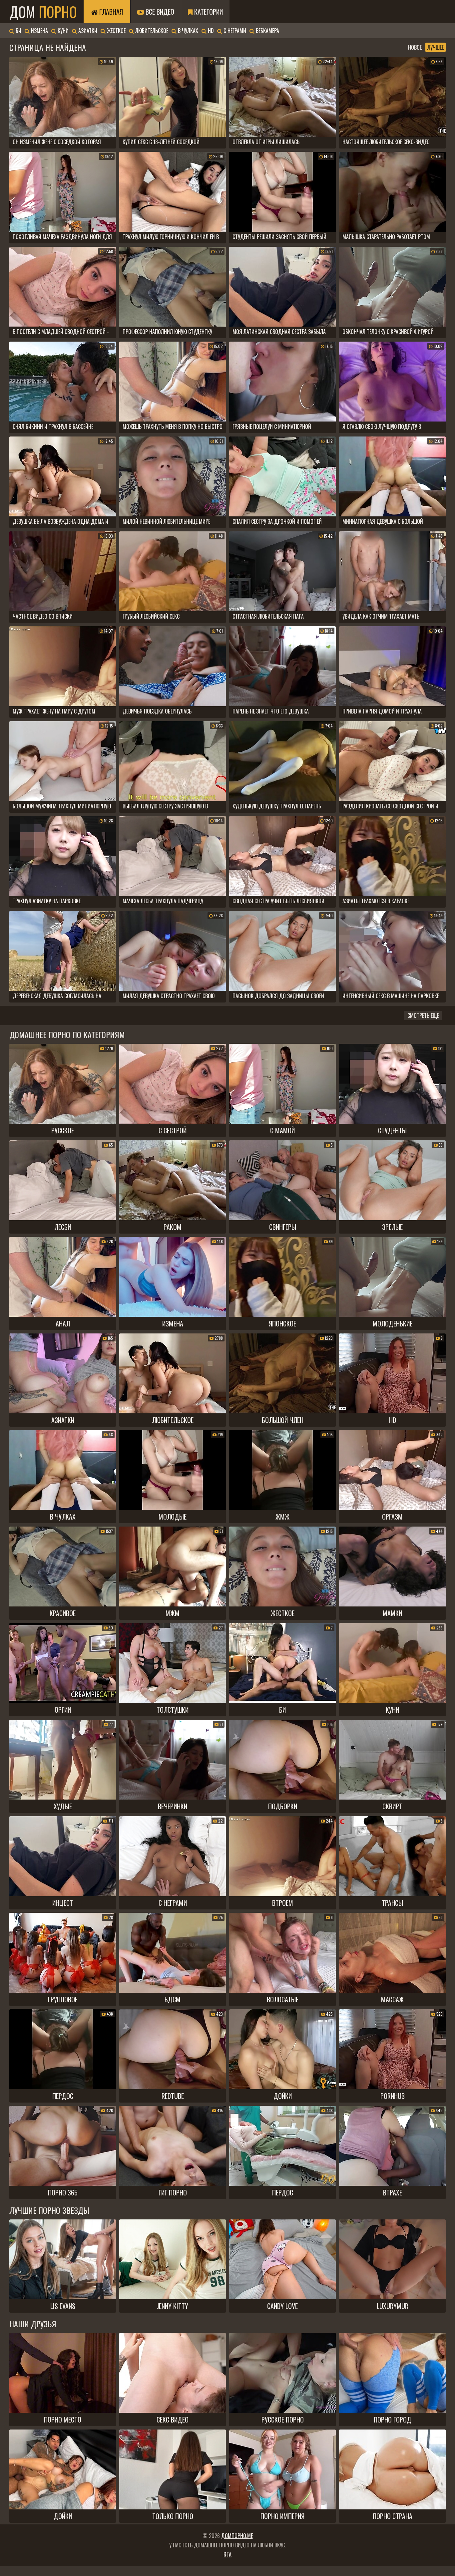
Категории (208, 12)
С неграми (234, 31)
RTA (227, 2554)
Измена (39, 31)
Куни (62, 31)
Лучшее (436, 47)
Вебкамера (267, 31)
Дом (43, 12)
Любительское (151, 31)
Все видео (159, 12)
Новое (415, 47)
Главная (110, 12)
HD (210, 31)
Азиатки (87, 31)
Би (18, 31)
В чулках (187, 31)
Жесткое (116, 31)
